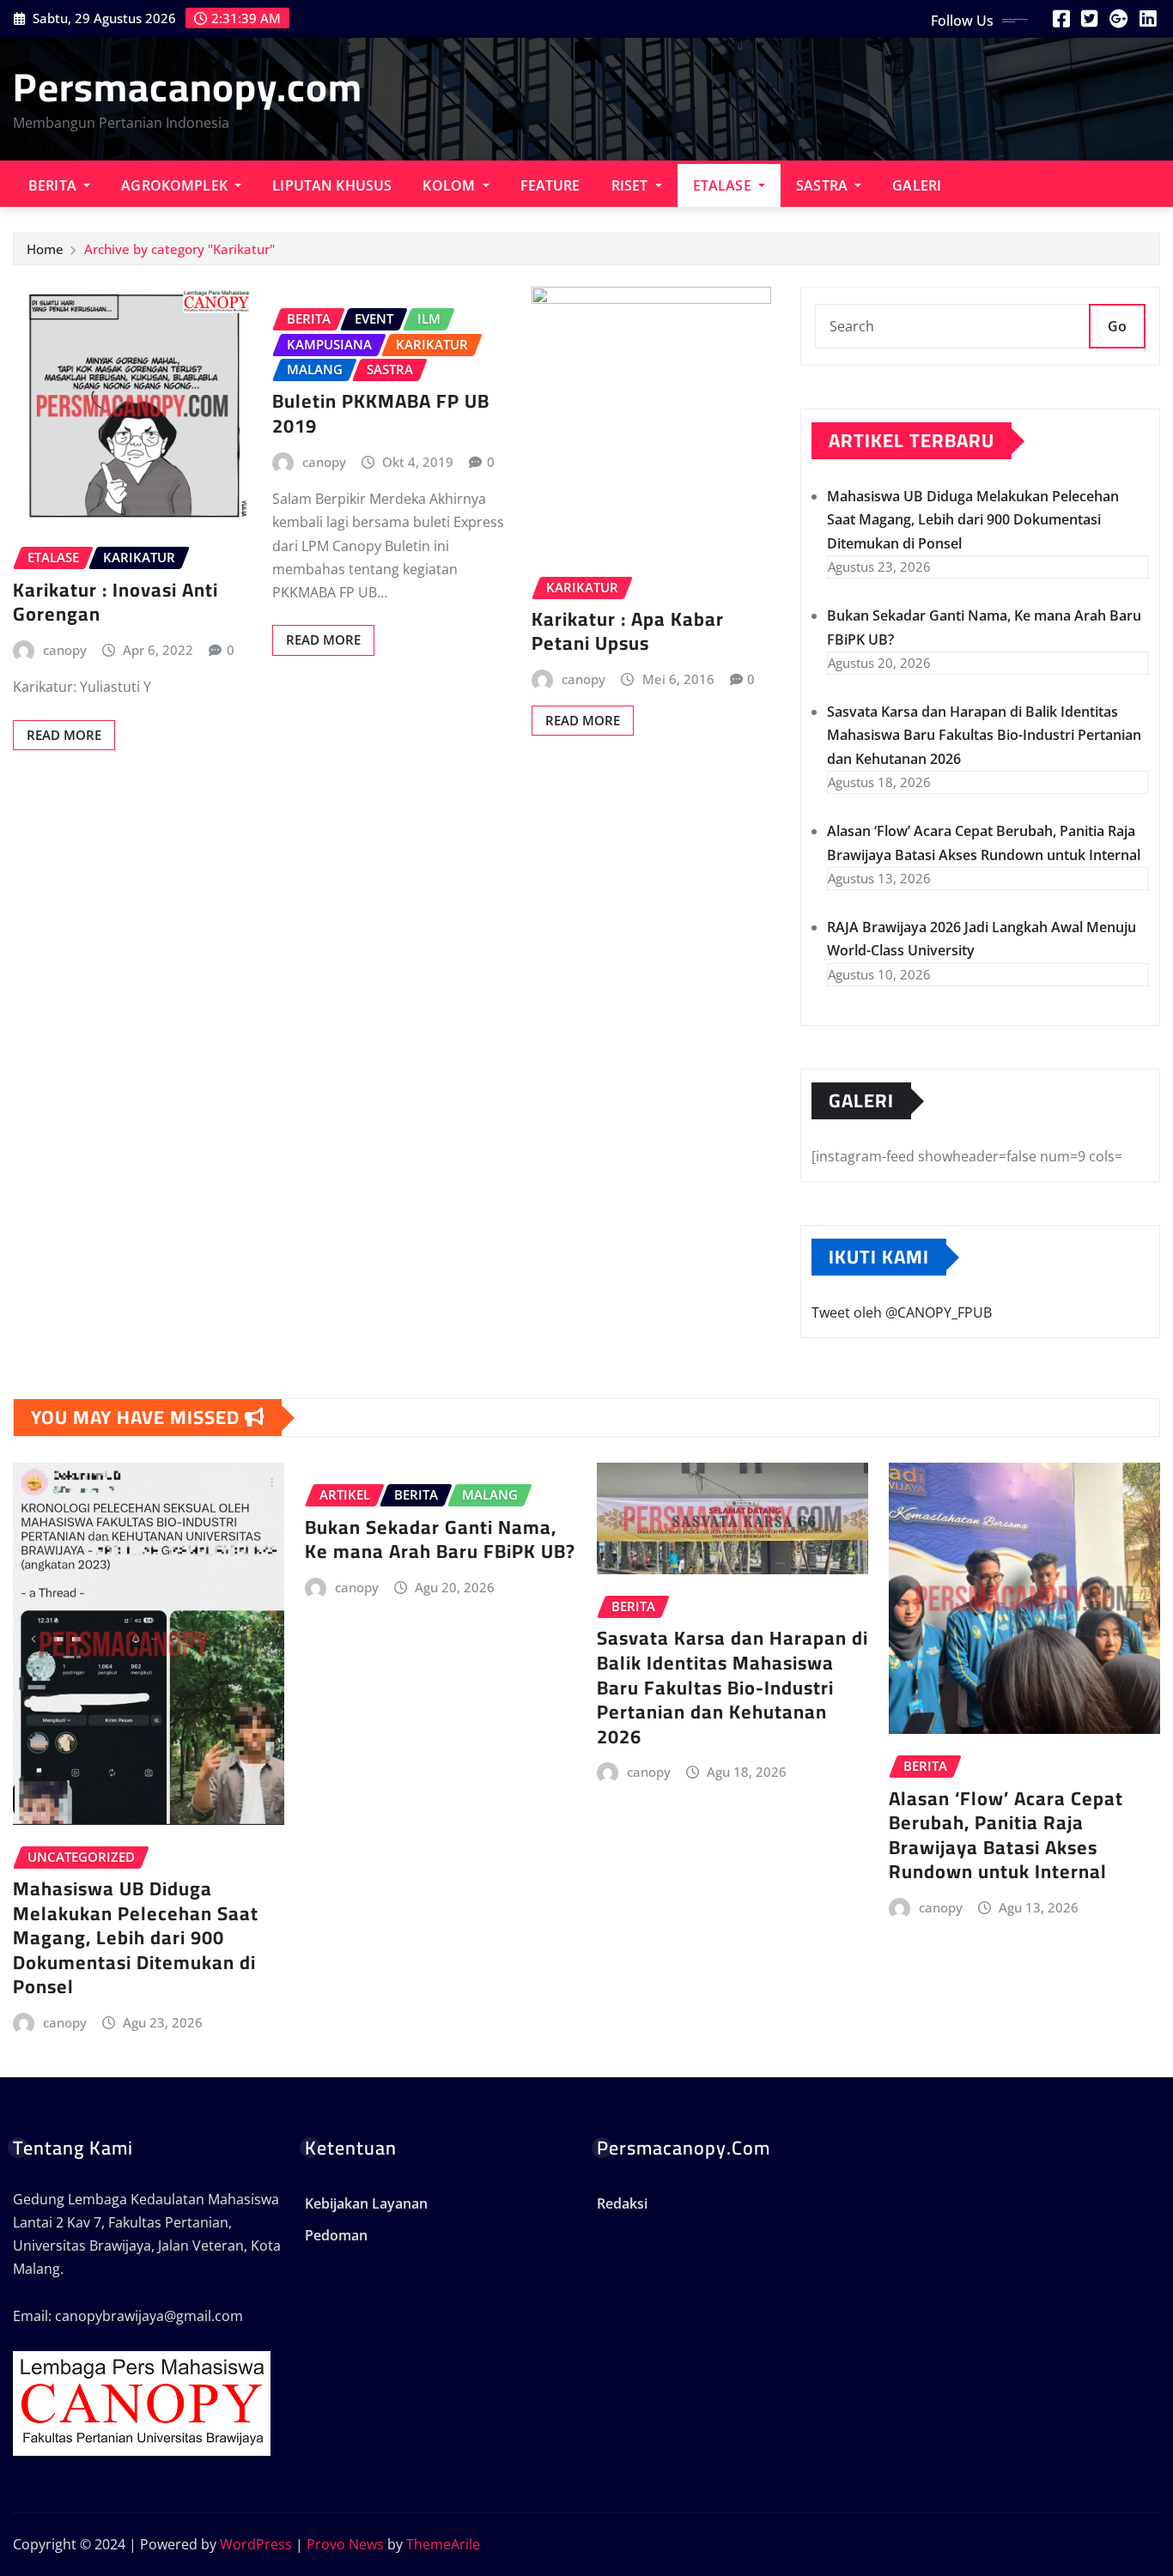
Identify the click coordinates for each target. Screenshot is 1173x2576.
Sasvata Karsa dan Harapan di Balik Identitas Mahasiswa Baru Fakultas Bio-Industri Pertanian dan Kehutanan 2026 (984, 735)
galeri (917, 185)
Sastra (824, 185)
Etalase (724, 185)
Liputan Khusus (332, 185)
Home (45, 249)
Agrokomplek (176, 185)
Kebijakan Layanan (366, 2203)
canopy (65, 650)
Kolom (450, 185)
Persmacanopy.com (188, 87)
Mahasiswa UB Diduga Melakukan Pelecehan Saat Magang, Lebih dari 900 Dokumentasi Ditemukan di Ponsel (973, 519)
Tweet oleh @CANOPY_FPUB (902, 1312)
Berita (54, 185)
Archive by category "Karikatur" (179, 249)
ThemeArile (443, 2544)
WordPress (256, 2544)
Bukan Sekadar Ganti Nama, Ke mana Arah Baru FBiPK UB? (440, 1540)
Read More (64, 735)
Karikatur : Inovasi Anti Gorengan (115, 602)
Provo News (345, 2544)
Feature (550, 185)
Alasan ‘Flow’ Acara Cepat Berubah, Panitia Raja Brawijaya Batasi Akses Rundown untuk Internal (1006, 1835)
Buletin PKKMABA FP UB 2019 (381, 413)
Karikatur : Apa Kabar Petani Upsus (628, 631)
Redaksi (622, 2203)
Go (1117, 326)
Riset (632, 185)
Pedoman (336, 2236)
